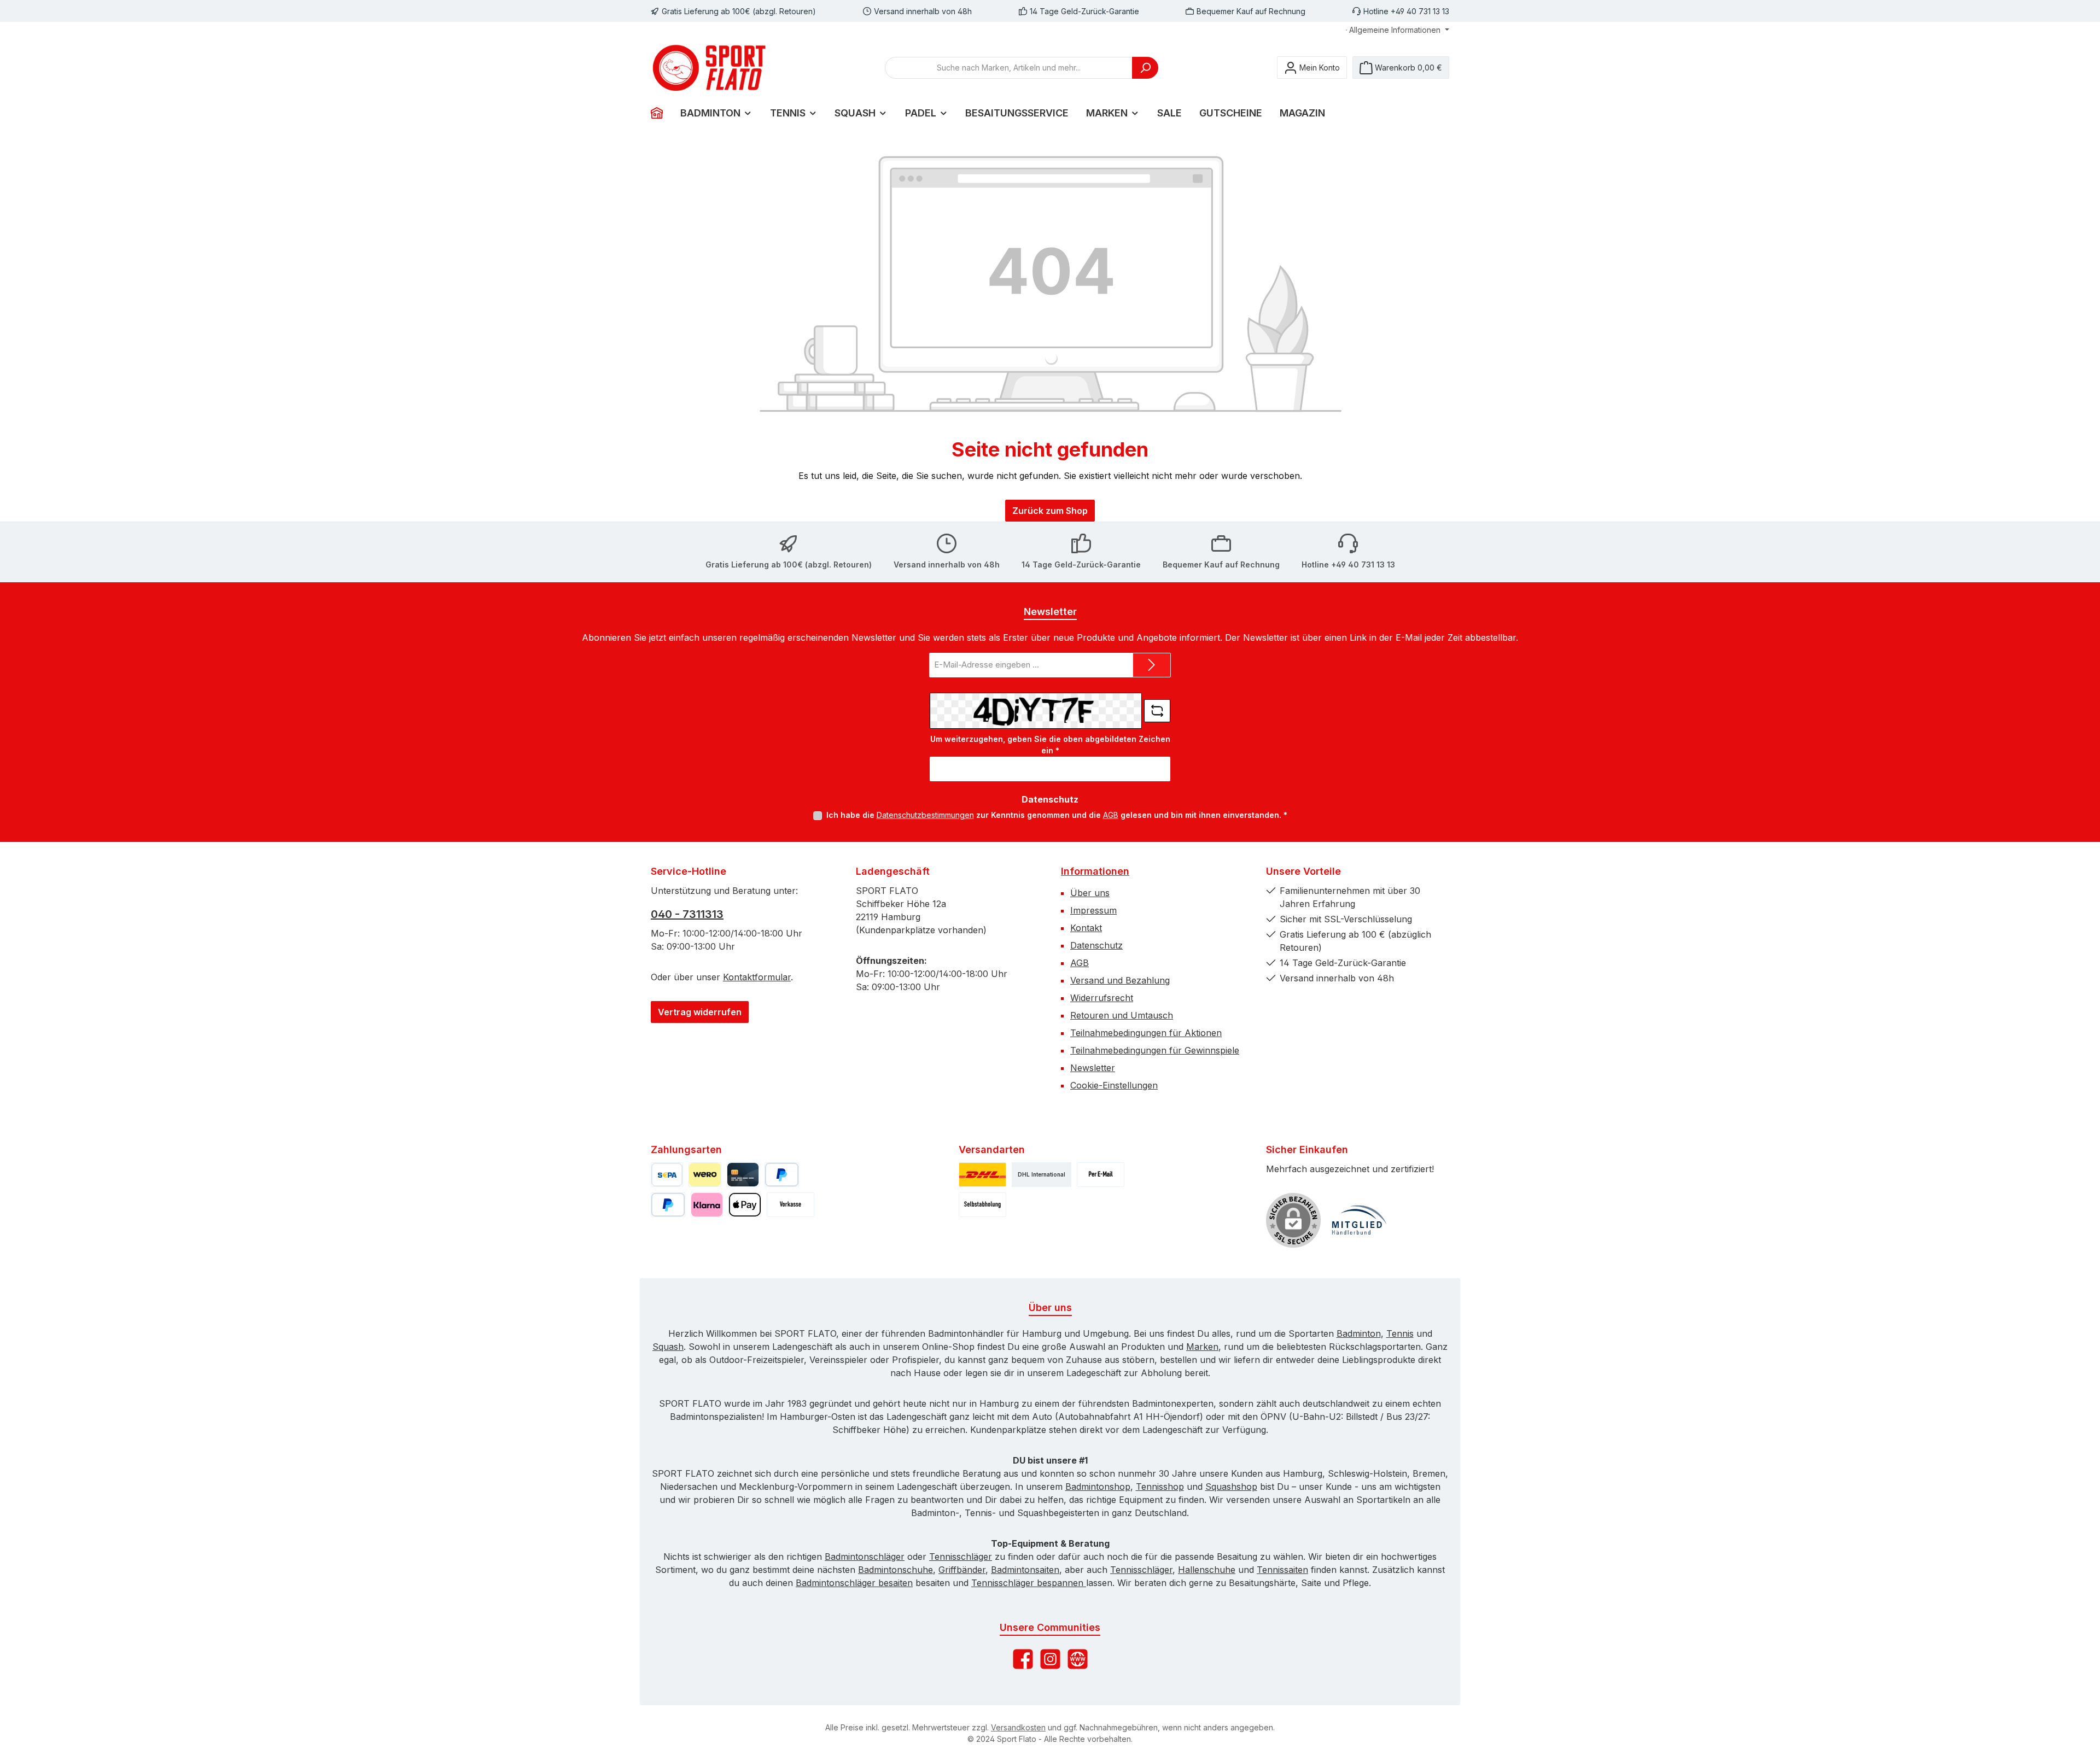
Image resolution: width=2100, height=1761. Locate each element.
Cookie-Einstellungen (1114, 1085)
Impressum (1093, 910)
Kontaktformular (757, 977)
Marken (1202, 1347)
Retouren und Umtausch (1122, 1015)
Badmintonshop (1098, 1487)
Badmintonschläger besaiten (854, 1583)
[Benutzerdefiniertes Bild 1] (1359, 1220)
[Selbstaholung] (982, 1205)
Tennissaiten (1282, 1570)
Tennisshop (1160, 1487)
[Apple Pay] (745, 1205)
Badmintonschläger (865, 1557)
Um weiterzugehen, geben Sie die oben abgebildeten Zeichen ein (1050, 745)
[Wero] (705, 1175)
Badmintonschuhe (896, 1570)
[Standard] (982, 1175)
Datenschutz (1096, 945)
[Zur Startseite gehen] (711, 68)
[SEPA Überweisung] (667, 1175)
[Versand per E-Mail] (1101, 1175)
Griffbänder (962, 1570)
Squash (668, 1347)
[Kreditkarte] (743, 1175)
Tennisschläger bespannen (1029, 1583)
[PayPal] (782, 1175)
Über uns (1090, 893)
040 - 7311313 (687, 914)
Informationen (1095, 871)
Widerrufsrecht (1102, 998)
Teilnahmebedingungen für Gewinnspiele (1155, 1050)
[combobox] (1009, 68)
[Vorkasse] (791, 1205)
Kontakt (1086, 928)
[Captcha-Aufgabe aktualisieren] (1157, 711)
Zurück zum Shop (1050, 511)
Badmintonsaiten (1025, 1570)
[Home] (661, 113)
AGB (1111, 815)
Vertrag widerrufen (700, 1012)
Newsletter (1093, 1068)
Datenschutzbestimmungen (925, 815)
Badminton (1359, 1333)
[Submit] (1152, 665)
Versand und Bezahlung (1120, 980)
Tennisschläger (961, 1557)
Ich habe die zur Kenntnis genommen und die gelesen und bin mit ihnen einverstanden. (1057, 815)
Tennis (1400, 1333)
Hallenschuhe (1207, 1570)
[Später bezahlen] (668, 1205)
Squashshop (1231, 1487)
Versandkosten (1018, 1727)
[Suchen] (1145, 68)
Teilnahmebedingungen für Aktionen (1146, 1033)
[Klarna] (707, 1205)
